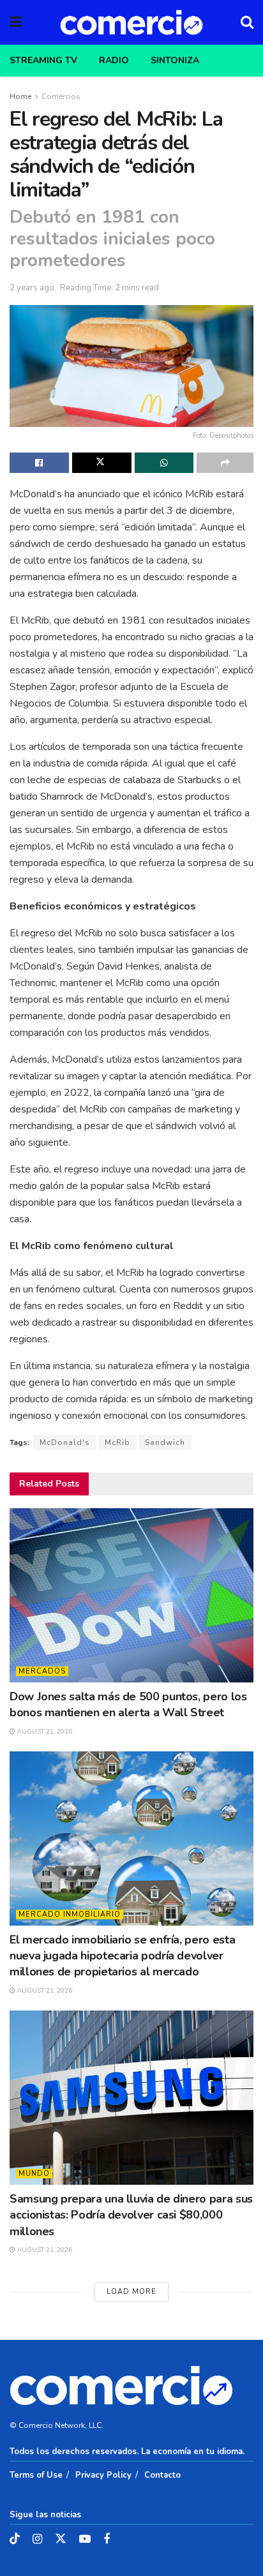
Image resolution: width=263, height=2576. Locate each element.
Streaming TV (43, 60)
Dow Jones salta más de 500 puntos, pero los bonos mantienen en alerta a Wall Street (128, 1704)
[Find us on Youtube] (85, 2540)
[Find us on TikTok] (15, 2539)
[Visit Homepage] (131, 22)
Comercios (61, 96)
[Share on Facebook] (39, 463)
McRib (117, 1442)
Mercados (42, 1671)
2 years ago (32, 288)
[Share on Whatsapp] (164, 463)
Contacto (162, 2475)
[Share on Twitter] (102, 463)
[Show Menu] (16, 22)
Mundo (34, 2174)
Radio (114, 60)
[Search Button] (247, 22)
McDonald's (65, 1442)
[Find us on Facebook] (107, 2540)
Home (20, 96)
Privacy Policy (103, 2475)
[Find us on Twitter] (61, 2539)
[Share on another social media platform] (225, 463)
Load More (131, 2292)
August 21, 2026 (44, 1732)
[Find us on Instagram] (37, 2540)
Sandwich (165, 1442)
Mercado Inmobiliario (70, 1914)
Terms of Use (36, 2475)
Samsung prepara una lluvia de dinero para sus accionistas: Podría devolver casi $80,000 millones (131, 2215)
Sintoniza (175, 60)
